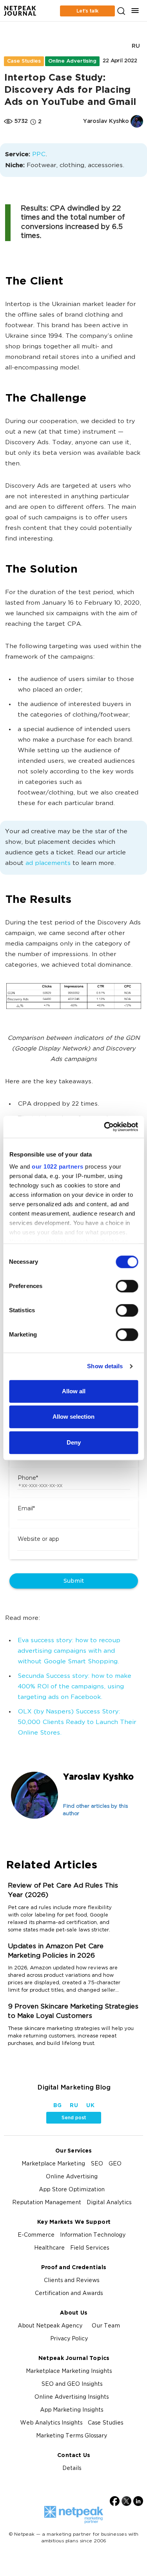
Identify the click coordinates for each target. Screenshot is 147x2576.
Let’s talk (87, 11)
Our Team (106, 2326)
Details (72, 2469)
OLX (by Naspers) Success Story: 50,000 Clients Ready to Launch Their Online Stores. (77, 1723)
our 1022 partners (58, 1166)
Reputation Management (47, 2203)
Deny (74, 1442)
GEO (115, 2164)
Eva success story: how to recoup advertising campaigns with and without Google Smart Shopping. (69, 1651)
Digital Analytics (109, 2203)
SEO (97, 2164)
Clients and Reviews (72, 2281)
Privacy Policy (69, 2339)
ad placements (48, 864)
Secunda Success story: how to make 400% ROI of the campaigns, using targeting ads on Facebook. (74, 1687)
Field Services (90, 2248)
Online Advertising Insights (72, 2397)
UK (90, 2106)
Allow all (74, 1391)
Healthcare (49, 2248)
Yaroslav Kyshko (98, 1777)
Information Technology (93, 2235)
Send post (74, 2118)
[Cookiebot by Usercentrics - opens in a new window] (105, 1127)
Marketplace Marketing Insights (69, 2372)
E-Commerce (36, 2235)
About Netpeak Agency (50, 2326)
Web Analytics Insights (51, 2423)
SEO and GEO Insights (72, 2384)
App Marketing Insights (72, 2410)
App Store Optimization (72, 2190)
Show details (105, 1366)
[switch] (127, 1286)
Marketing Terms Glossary (72, 2436)
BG (57, 2106)
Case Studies (24, 61)
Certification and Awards (69, 2294)
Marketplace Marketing (53, 2164)
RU (136, 46)
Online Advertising (72, 61)
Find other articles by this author (95, 1810)
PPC (39, 155)
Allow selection (73, 1417)
